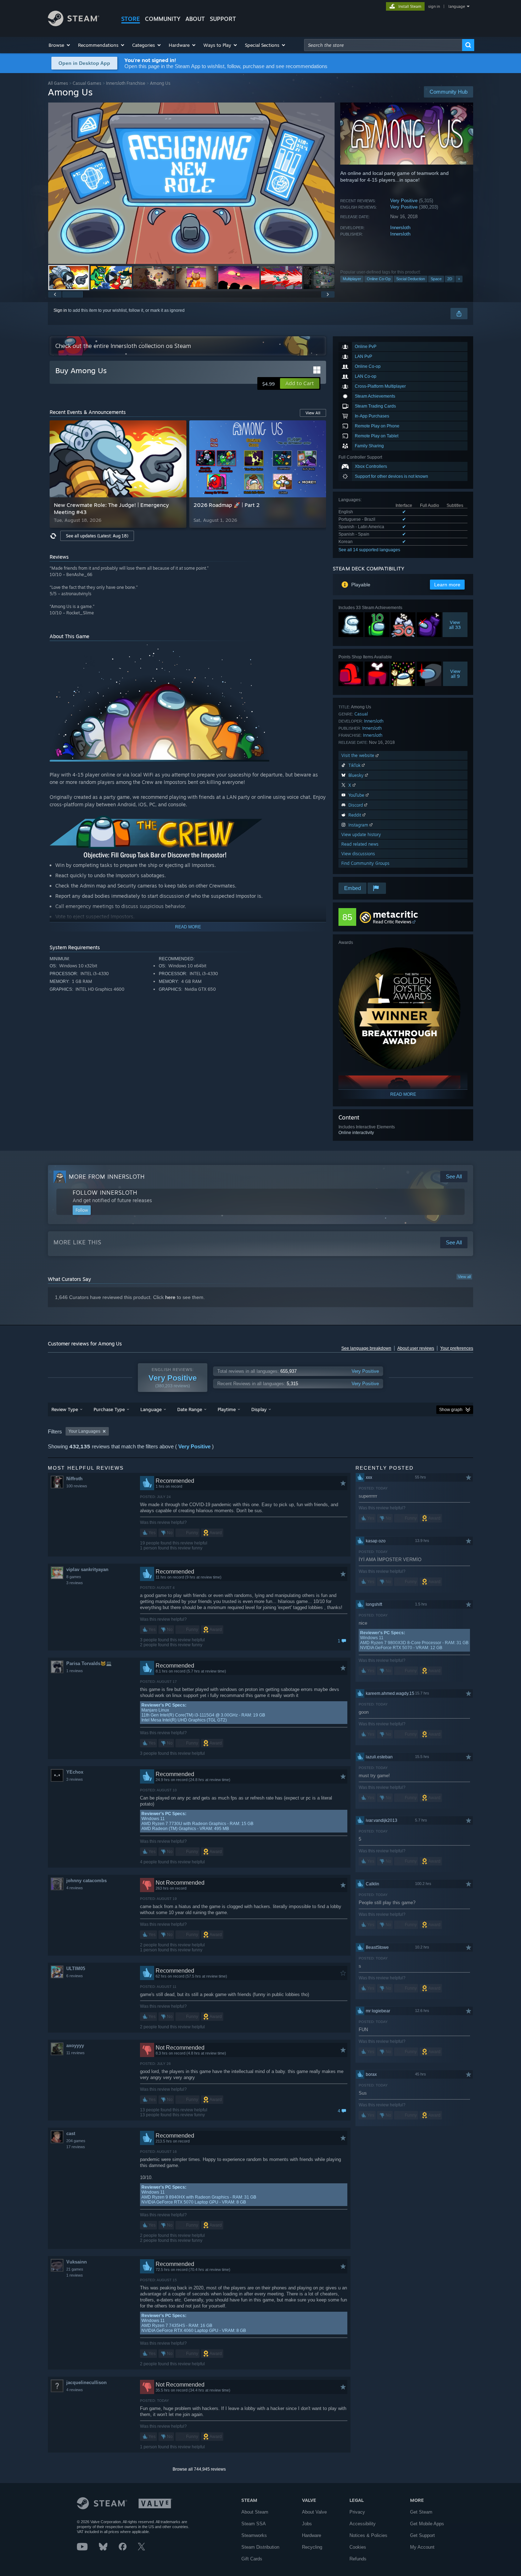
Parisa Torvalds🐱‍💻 (89, 1663)
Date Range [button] (190, 1409)
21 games (75, 2269)
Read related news (360, 844)
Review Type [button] (65, 1409)
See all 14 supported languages (369, 550)
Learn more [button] (447, 585)
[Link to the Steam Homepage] (74, 24)
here (170, 1297)
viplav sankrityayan (87, 1569)
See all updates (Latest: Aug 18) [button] (97, 536)
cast (71, 2133)
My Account (422, 2547)
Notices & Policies (368, 2535)
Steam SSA (254, 2524)
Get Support (422, 2535)
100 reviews (77, 1486)
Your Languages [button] (84, 1431)
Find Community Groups (365, 863)
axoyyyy (75, 2046)
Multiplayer (352, 279)
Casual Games (87, 83)
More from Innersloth (107, 1177)
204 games (76, 2141)
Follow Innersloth (105, 1193)
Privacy (357, 2512)
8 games (74, 1577)
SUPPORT (223, 19)
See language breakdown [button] (366, 1348)
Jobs (307, 2524)
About (195, 19)
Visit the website (358, 755)
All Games (58, 83)
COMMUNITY (163, 19)
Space (436, 279)
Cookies (358, 2547)
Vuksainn (77, 2262)
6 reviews (75, 1976)
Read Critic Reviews (392, 922)
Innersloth (400, 228)
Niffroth (74, 1479)
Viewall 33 (455, 625)
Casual (361, 714)
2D (450, 279)
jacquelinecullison (86, 2382)
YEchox (75, 1772)
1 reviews (75, 1671)
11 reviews (75, 2053)
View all (464, 1277)
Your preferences (457, 1348)
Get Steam (421, 2512)
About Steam (255, 2512)
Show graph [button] (451, 1410)
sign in (434, 6)
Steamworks (254, 2535)
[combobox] (383, 45)
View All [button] (313, 413)
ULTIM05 (76, 1969)
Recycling (312, 2547)
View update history (361, 834)
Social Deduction (411, 279)
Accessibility (363, 2524)
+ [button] (459, 279)
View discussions (358, 854)
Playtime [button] (227, 1409)
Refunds (358, 2559)
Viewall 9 (455, 674)
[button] (60, 45)
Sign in (60, 310)
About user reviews (416, 1348)
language (457, 6)
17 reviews (76, 2147)
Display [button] (259, 1409)
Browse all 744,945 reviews (199, 2469)
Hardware (312, 2535)
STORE (131, 19)
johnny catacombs (86, 1881)
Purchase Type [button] (109, 1409)
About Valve (314, 2512)
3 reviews (75, 1583)
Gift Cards (252, 2559)
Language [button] (151, 1409)
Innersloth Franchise (126, 83)
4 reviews (75, 1888)
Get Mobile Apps (427, 2524)
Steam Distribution (260, 2547)
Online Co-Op (379, 279)
